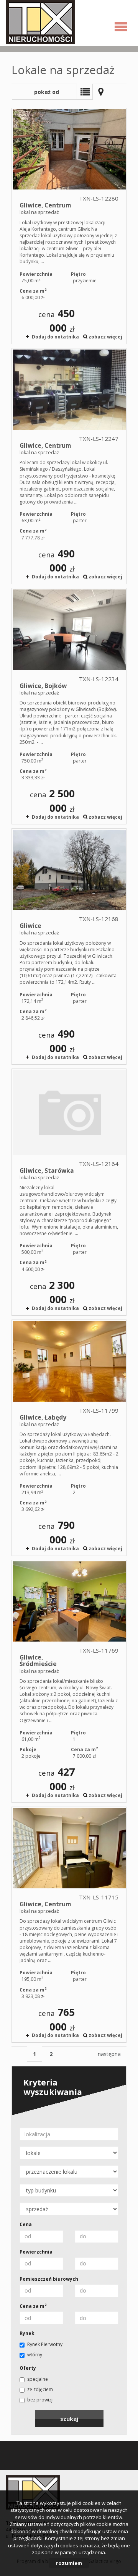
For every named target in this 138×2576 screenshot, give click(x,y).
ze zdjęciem (40, 2389)
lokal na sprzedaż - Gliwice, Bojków (69, 706)
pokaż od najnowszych (45, 94)
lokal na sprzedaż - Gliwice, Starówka (69, 1192)
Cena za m (33, 2306)
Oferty (28, 2368)
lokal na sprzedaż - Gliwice (69, 946)
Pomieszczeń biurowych (49, 2279)
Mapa (101, 92)
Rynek (27, 2333)
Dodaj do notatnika (55, 337)
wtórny (35, 2355)
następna (109, 2054)
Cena (26, 2224)
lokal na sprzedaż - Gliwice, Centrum (69, 226)
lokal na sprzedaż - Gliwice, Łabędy (69, 1438)
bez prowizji (40, 2400)
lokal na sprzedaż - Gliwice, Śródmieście (69, 1681)
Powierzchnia (36, 2252)
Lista (85, 92)
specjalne (38, 2379)
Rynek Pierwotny (45, 2344)
